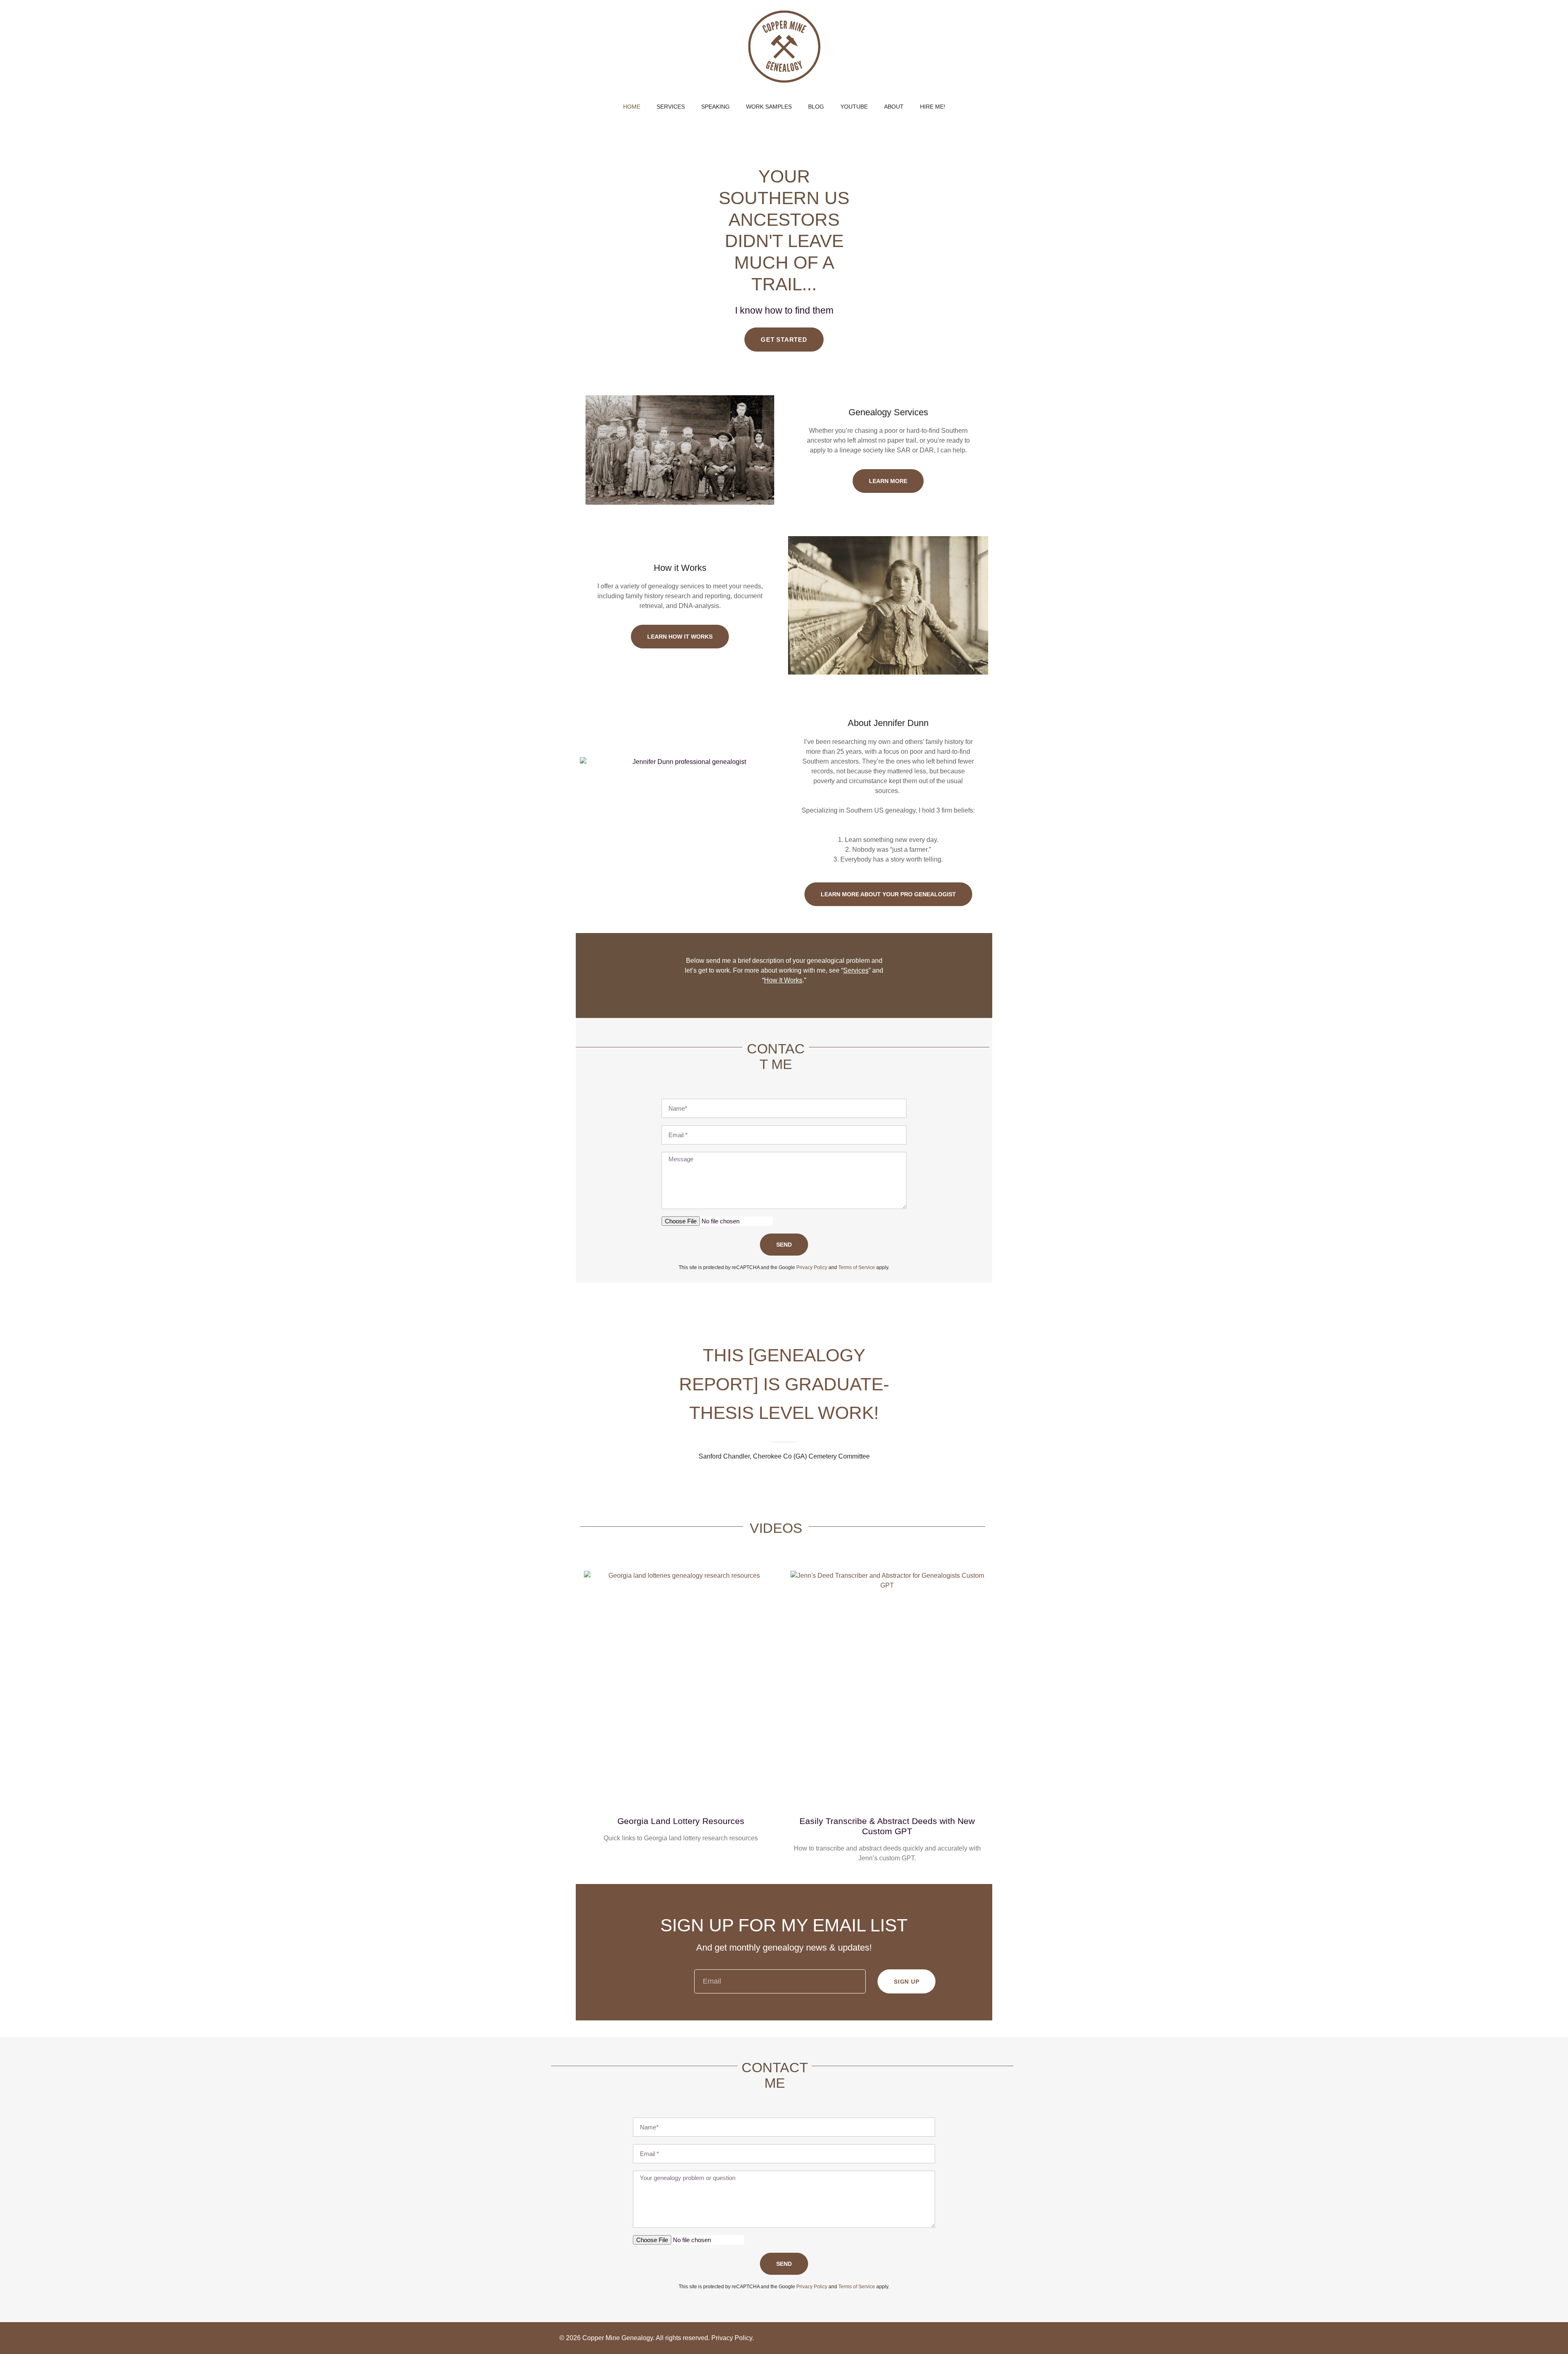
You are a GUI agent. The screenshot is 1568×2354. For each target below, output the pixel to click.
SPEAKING (715, 107)
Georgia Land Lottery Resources (681, 1821)
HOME (632, 107)
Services (856, 970)
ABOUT (894, 107)
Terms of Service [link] (857, 1267)
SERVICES (671, 107)
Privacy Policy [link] (812, 1267)
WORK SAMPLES (769, 107)
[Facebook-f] (965, 2338)
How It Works (783, 980)
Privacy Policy (732, 2338)
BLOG (816, 107)
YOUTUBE (854, 107)
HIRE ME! (933, 107)
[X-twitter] (1000, 2338)
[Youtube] (983, 2338)
